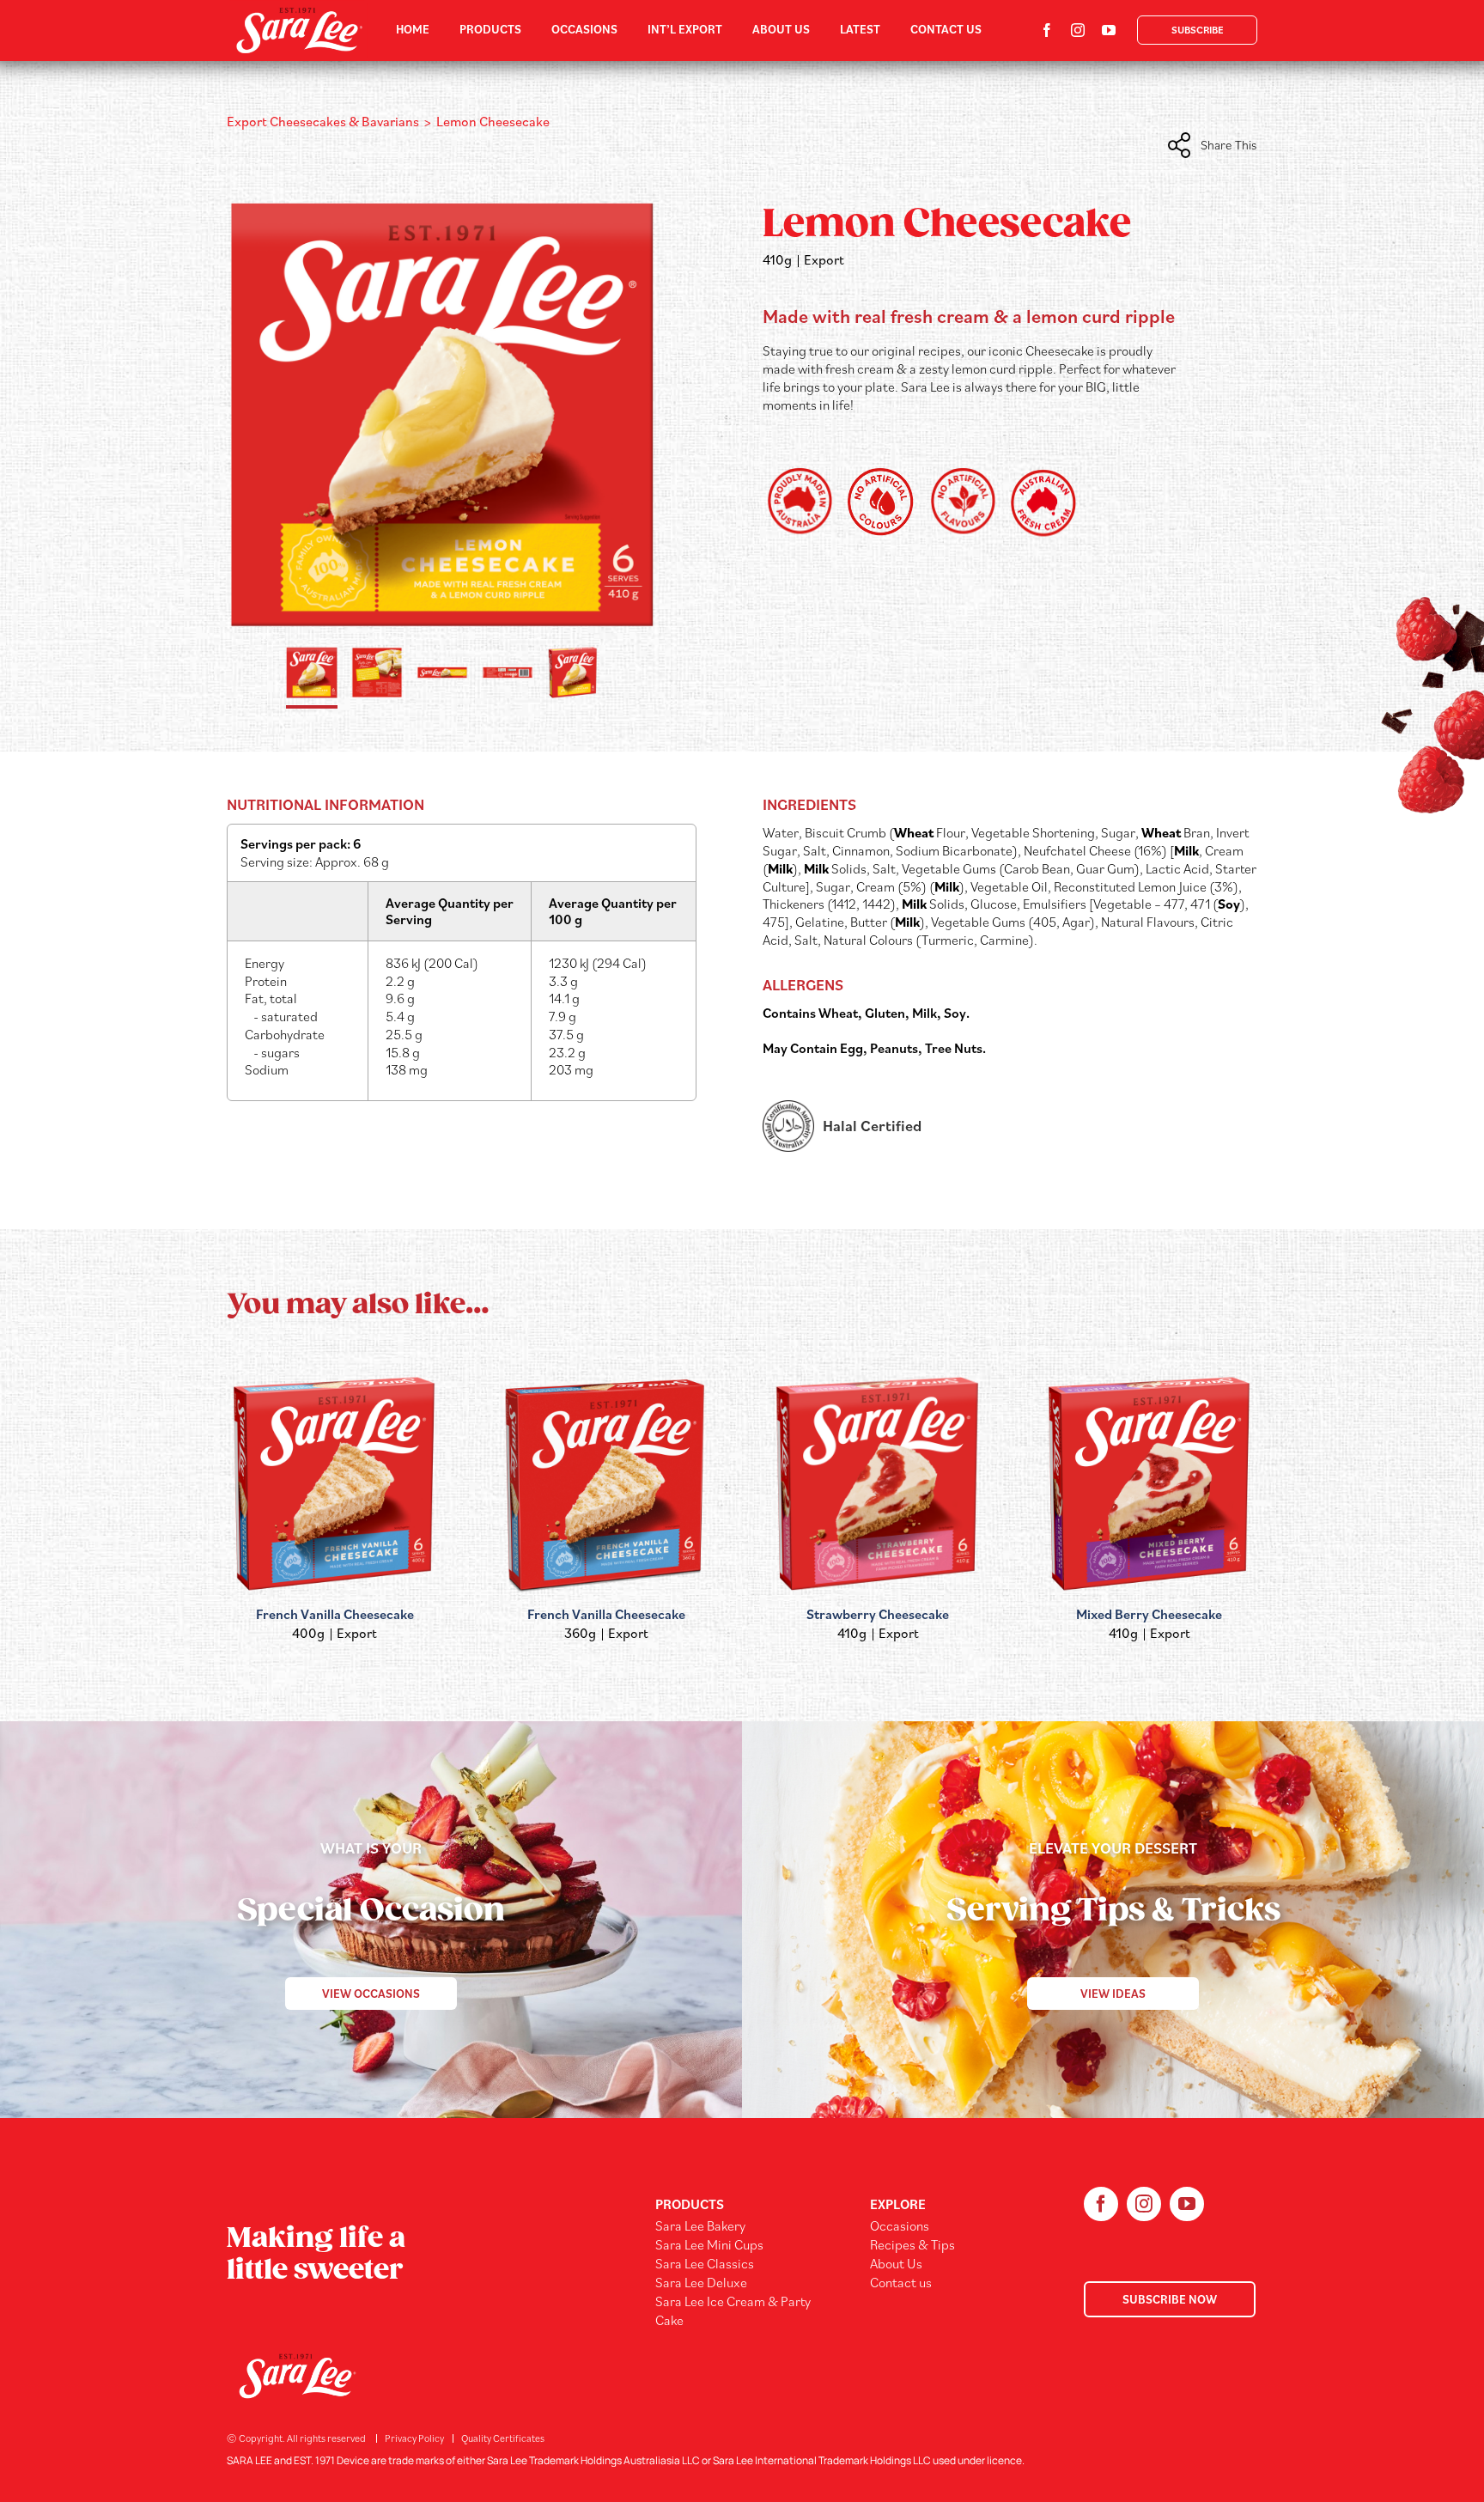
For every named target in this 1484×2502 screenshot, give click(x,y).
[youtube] (1109, 30)
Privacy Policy (414, 2438)
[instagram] (1078, 30)
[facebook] (1047, 30)
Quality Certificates (503, 2438)
